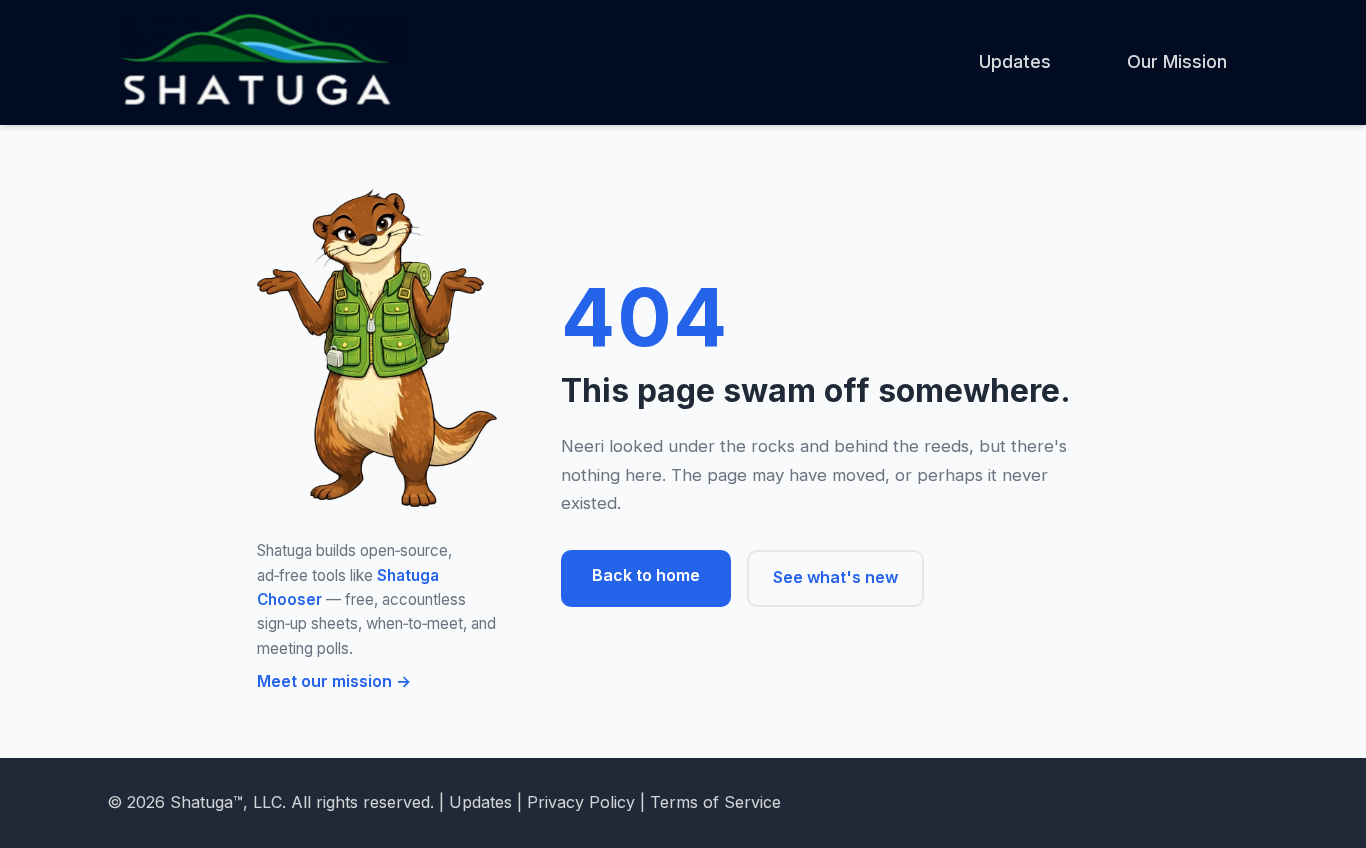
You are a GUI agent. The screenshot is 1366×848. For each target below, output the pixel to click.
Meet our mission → (334, 681)
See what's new (835, 577)
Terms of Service (715, 802)
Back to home (646, 575)
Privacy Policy (581, 802)
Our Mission (1177, 61)
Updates (1015, 61)
